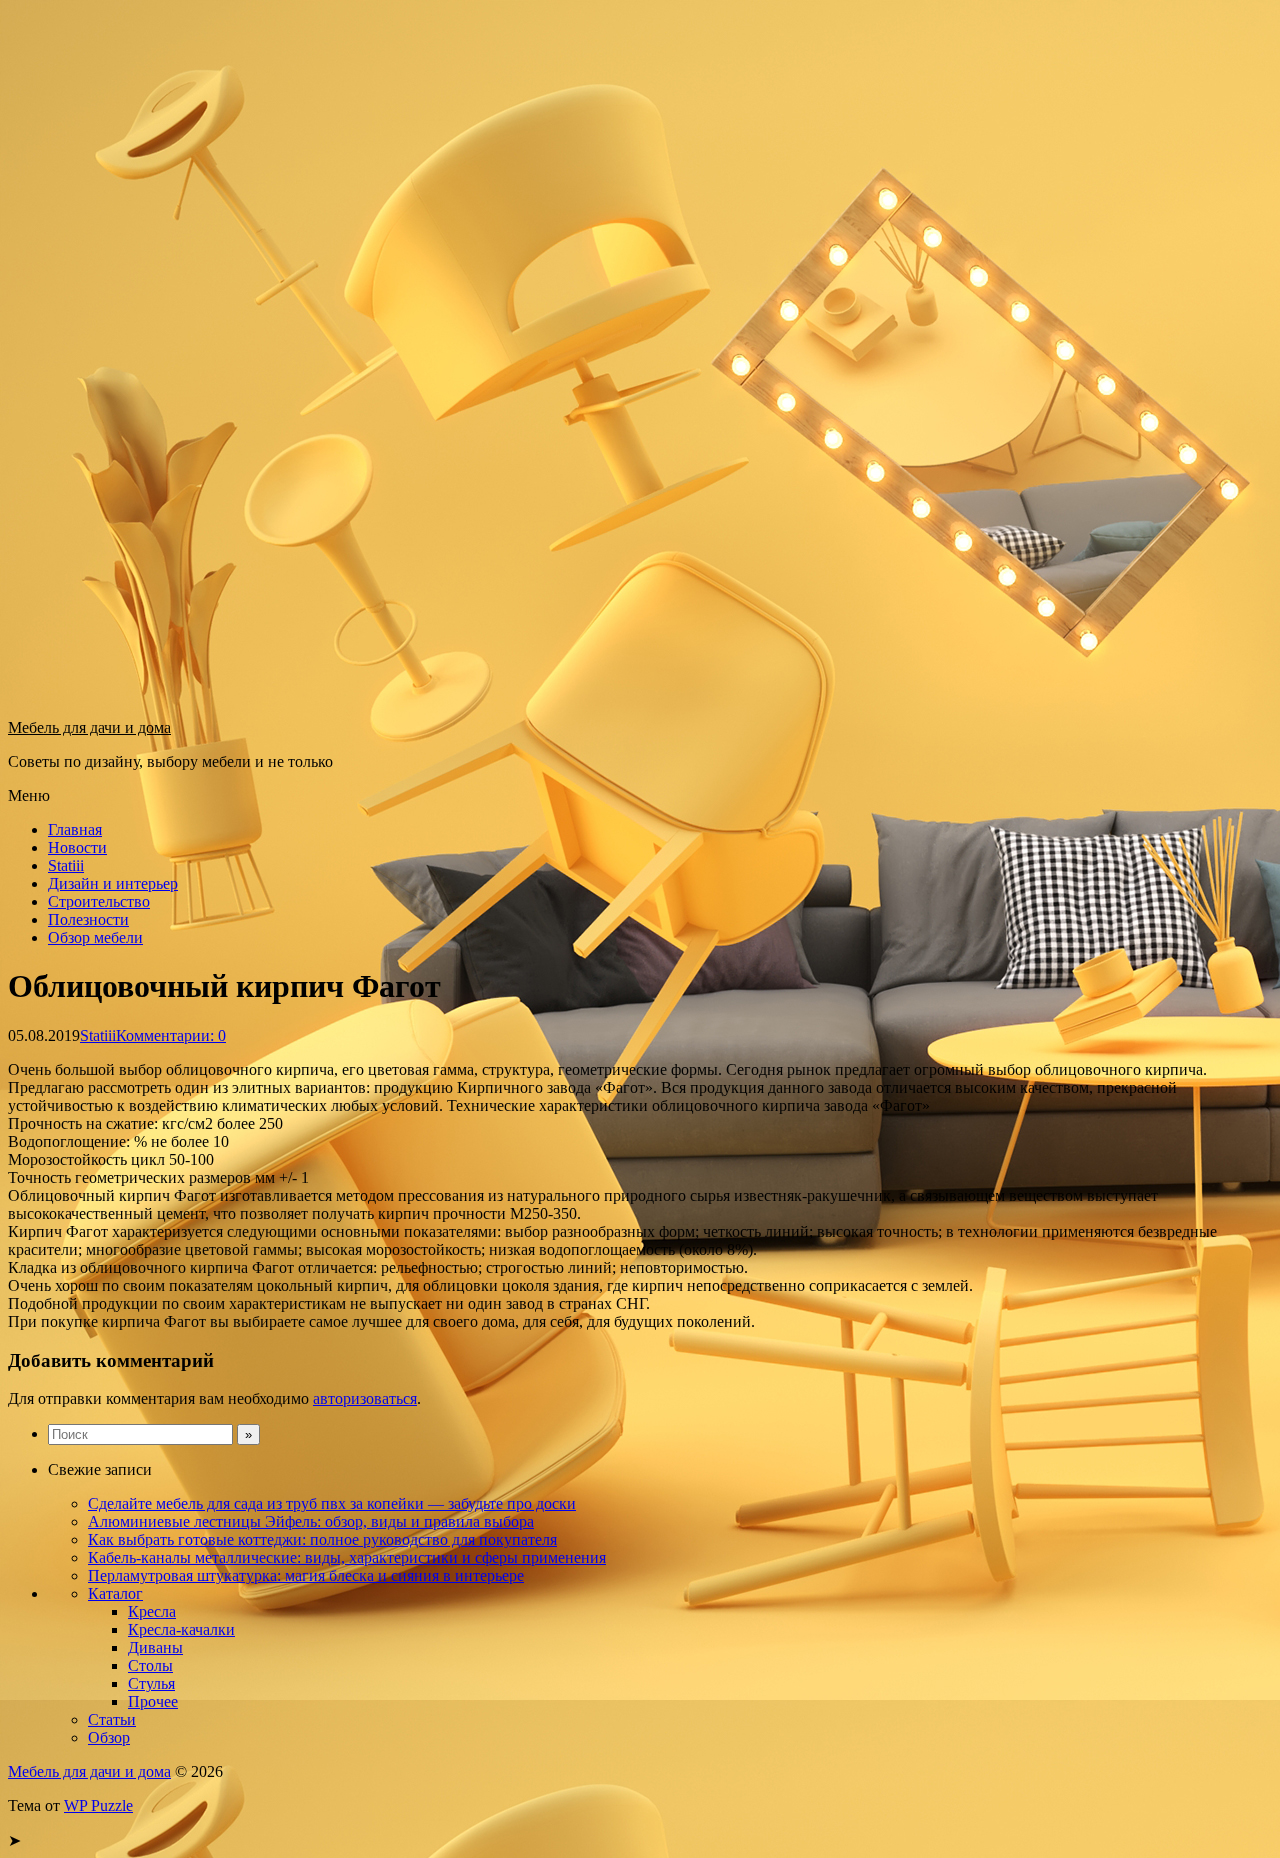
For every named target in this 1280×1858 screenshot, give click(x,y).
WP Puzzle (98, 1805)
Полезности (88, 919)
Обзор (109, 1737)
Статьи (112, 1719)
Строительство (99, 901)
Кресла (152, 1611)
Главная (75, 829)
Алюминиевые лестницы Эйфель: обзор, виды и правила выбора (311, 1521)
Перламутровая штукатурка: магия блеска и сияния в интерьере (306, 1575)
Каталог (115, 1593)
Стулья (151, 1683)
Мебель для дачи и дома (89, 727)
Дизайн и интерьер (113, 883)
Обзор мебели (95, 937)
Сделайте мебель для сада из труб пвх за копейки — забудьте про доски (332, 1503)
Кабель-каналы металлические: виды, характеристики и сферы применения (347, 1557)
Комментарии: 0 (171, 1035)
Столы (150, 1665)
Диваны (155, 1647)
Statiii (66, 865)
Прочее (153, 1701)
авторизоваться (365, 1398)
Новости (77, 847)
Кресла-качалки (181, 1629)
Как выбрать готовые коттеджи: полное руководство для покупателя (322, 1539)
